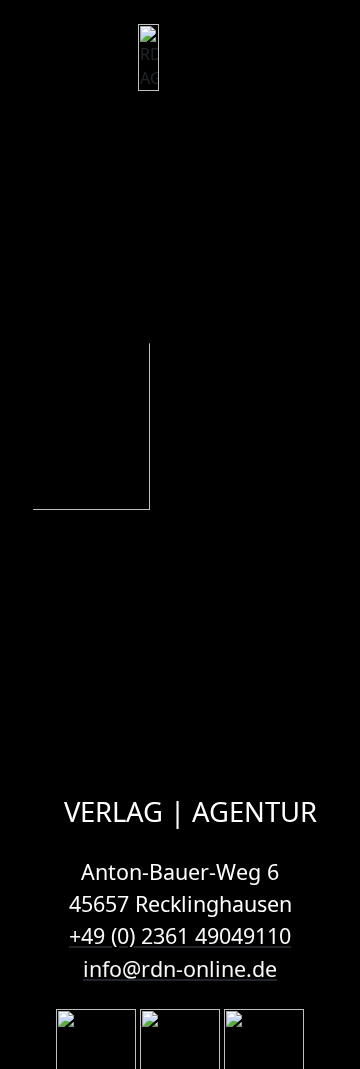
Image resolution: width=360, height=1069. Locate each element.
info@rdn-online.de (180, 968)
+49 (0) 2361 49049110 (180, 935)
